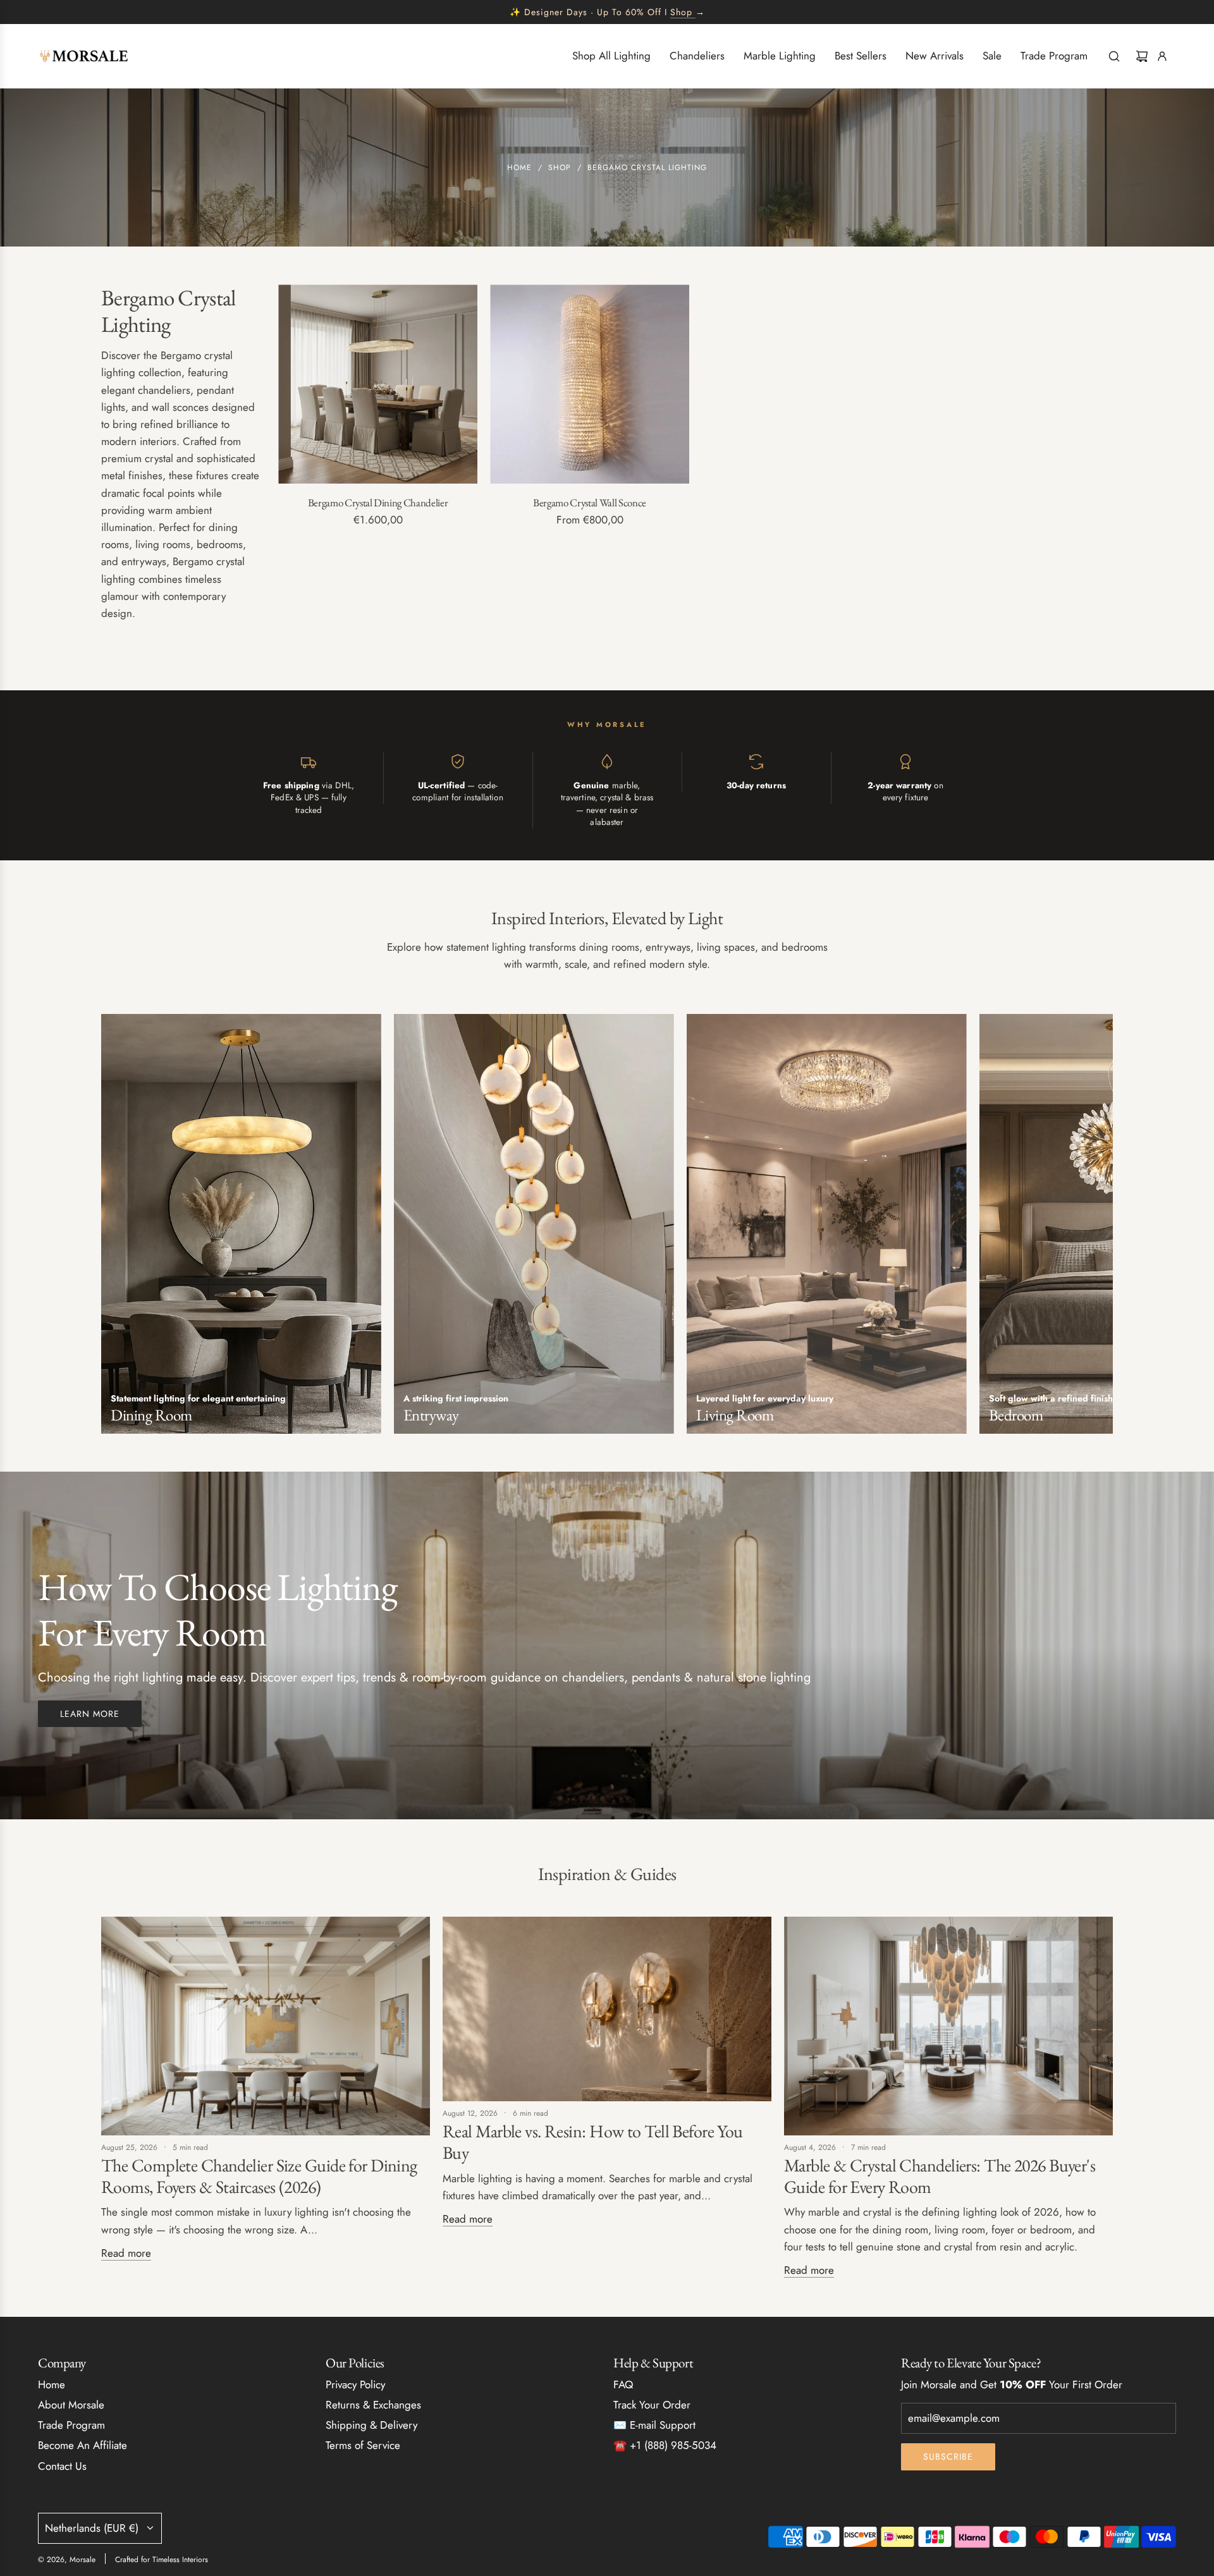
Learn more (90, 1714)
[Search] (1114, 56)
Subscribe (948, 2457)
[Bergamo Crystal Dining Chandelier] (378, 384)
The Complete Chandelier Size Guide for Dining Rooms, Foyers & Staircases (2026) (259, 2176)
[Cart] (1142, 56)
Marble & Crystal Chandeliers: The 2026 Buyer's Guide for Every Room (940, 2176)
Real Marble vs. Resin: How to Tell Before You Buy (593, 2142)
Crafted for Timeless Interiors (162, 2560)
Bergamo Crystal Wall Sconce (590, 503)
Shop (681, 12)
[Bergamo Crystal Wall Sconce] (590, 384)
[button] (115, 1228)
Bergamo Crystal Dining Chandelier (378, 503)
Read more (126, 2253)
